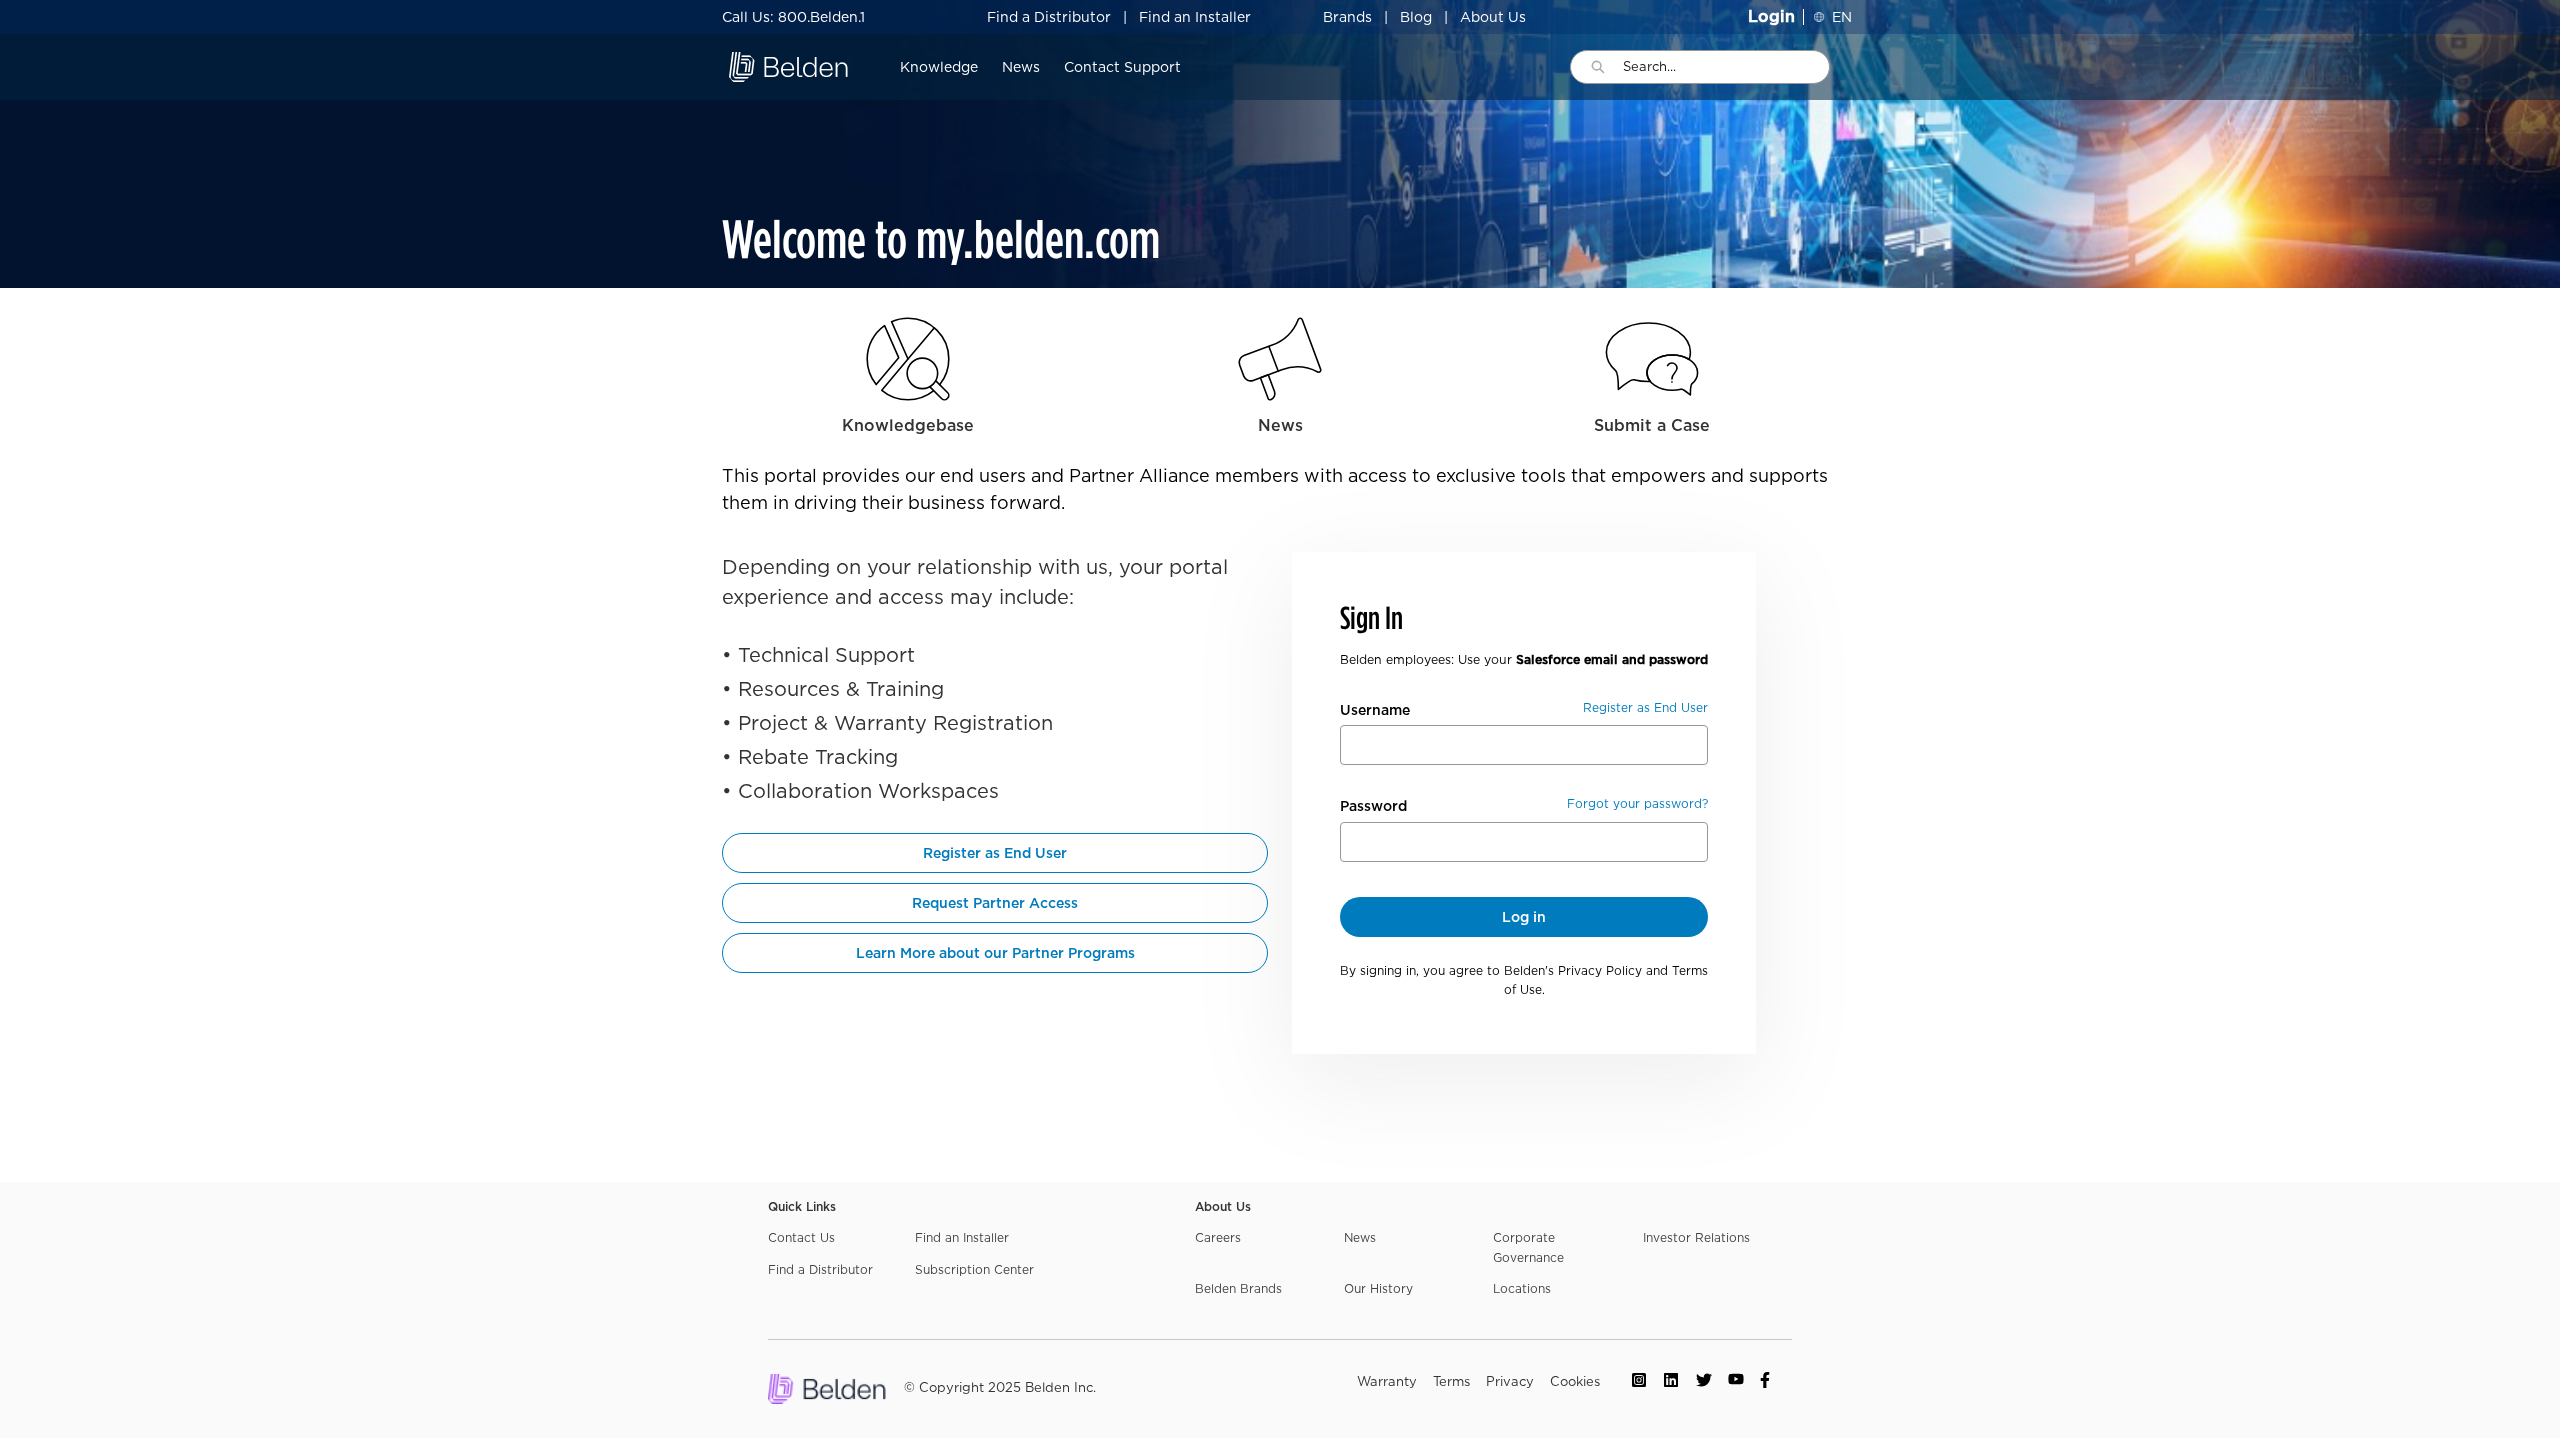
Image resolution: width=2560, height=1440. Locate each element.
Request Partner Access (995, 903)
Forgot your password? (1637, 803)
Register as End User (995, 853)
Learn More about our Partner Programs (995, 953)
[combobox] (1726, 67)
